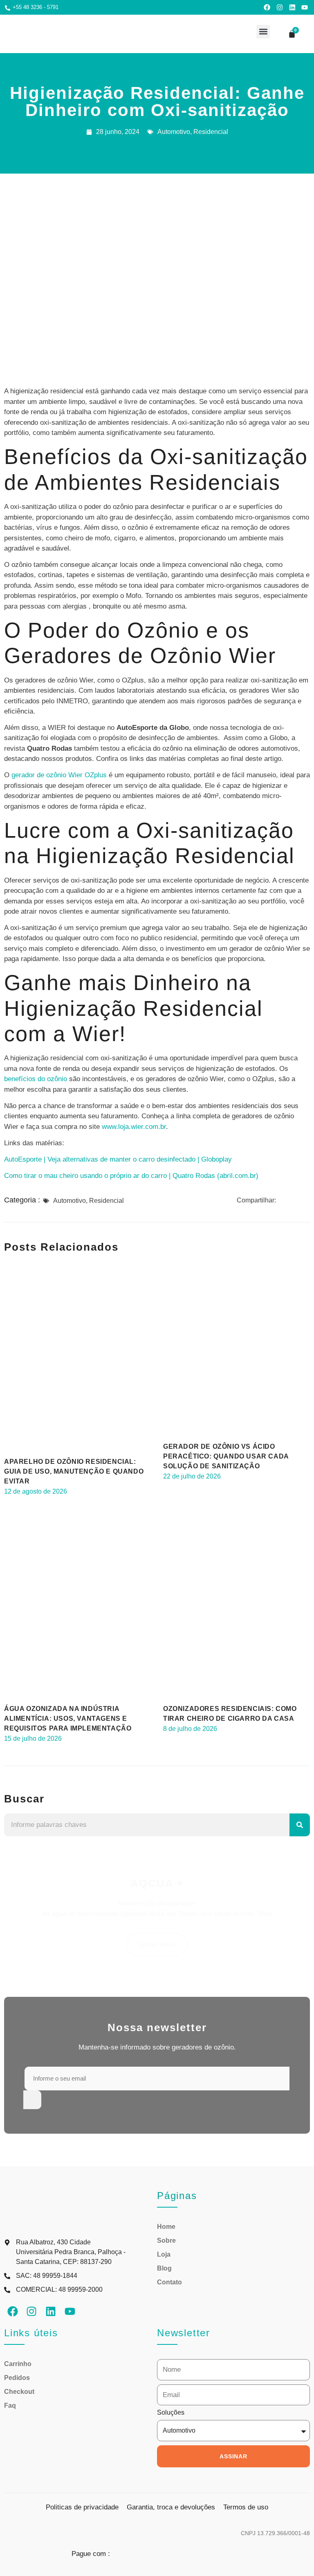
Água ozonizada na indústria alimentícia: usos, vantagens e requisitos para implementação (68, 1718)
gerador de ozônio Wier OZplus (59, 775)
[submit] (32, 2100)
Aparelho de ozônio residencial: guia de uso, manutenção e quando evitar (74, 1471)
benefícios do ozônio (36, 1079)
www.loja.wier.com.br (134, 1127)
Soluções (171, 2413)
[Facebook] (267, 7)
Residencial (211, 132)
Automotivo (174, 132)
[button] (263, 32)
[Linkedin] (292, 7)
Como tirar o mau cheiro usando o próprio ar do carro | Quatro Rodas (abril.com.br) (131, 1176)
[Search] (300, 1825)
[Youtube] (305, 7)
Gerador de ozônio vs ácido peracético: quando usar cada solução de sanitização (226, 1456)
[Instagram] (280, 7)
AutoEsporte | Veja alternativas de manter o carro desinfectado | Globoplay (118, 1159)
